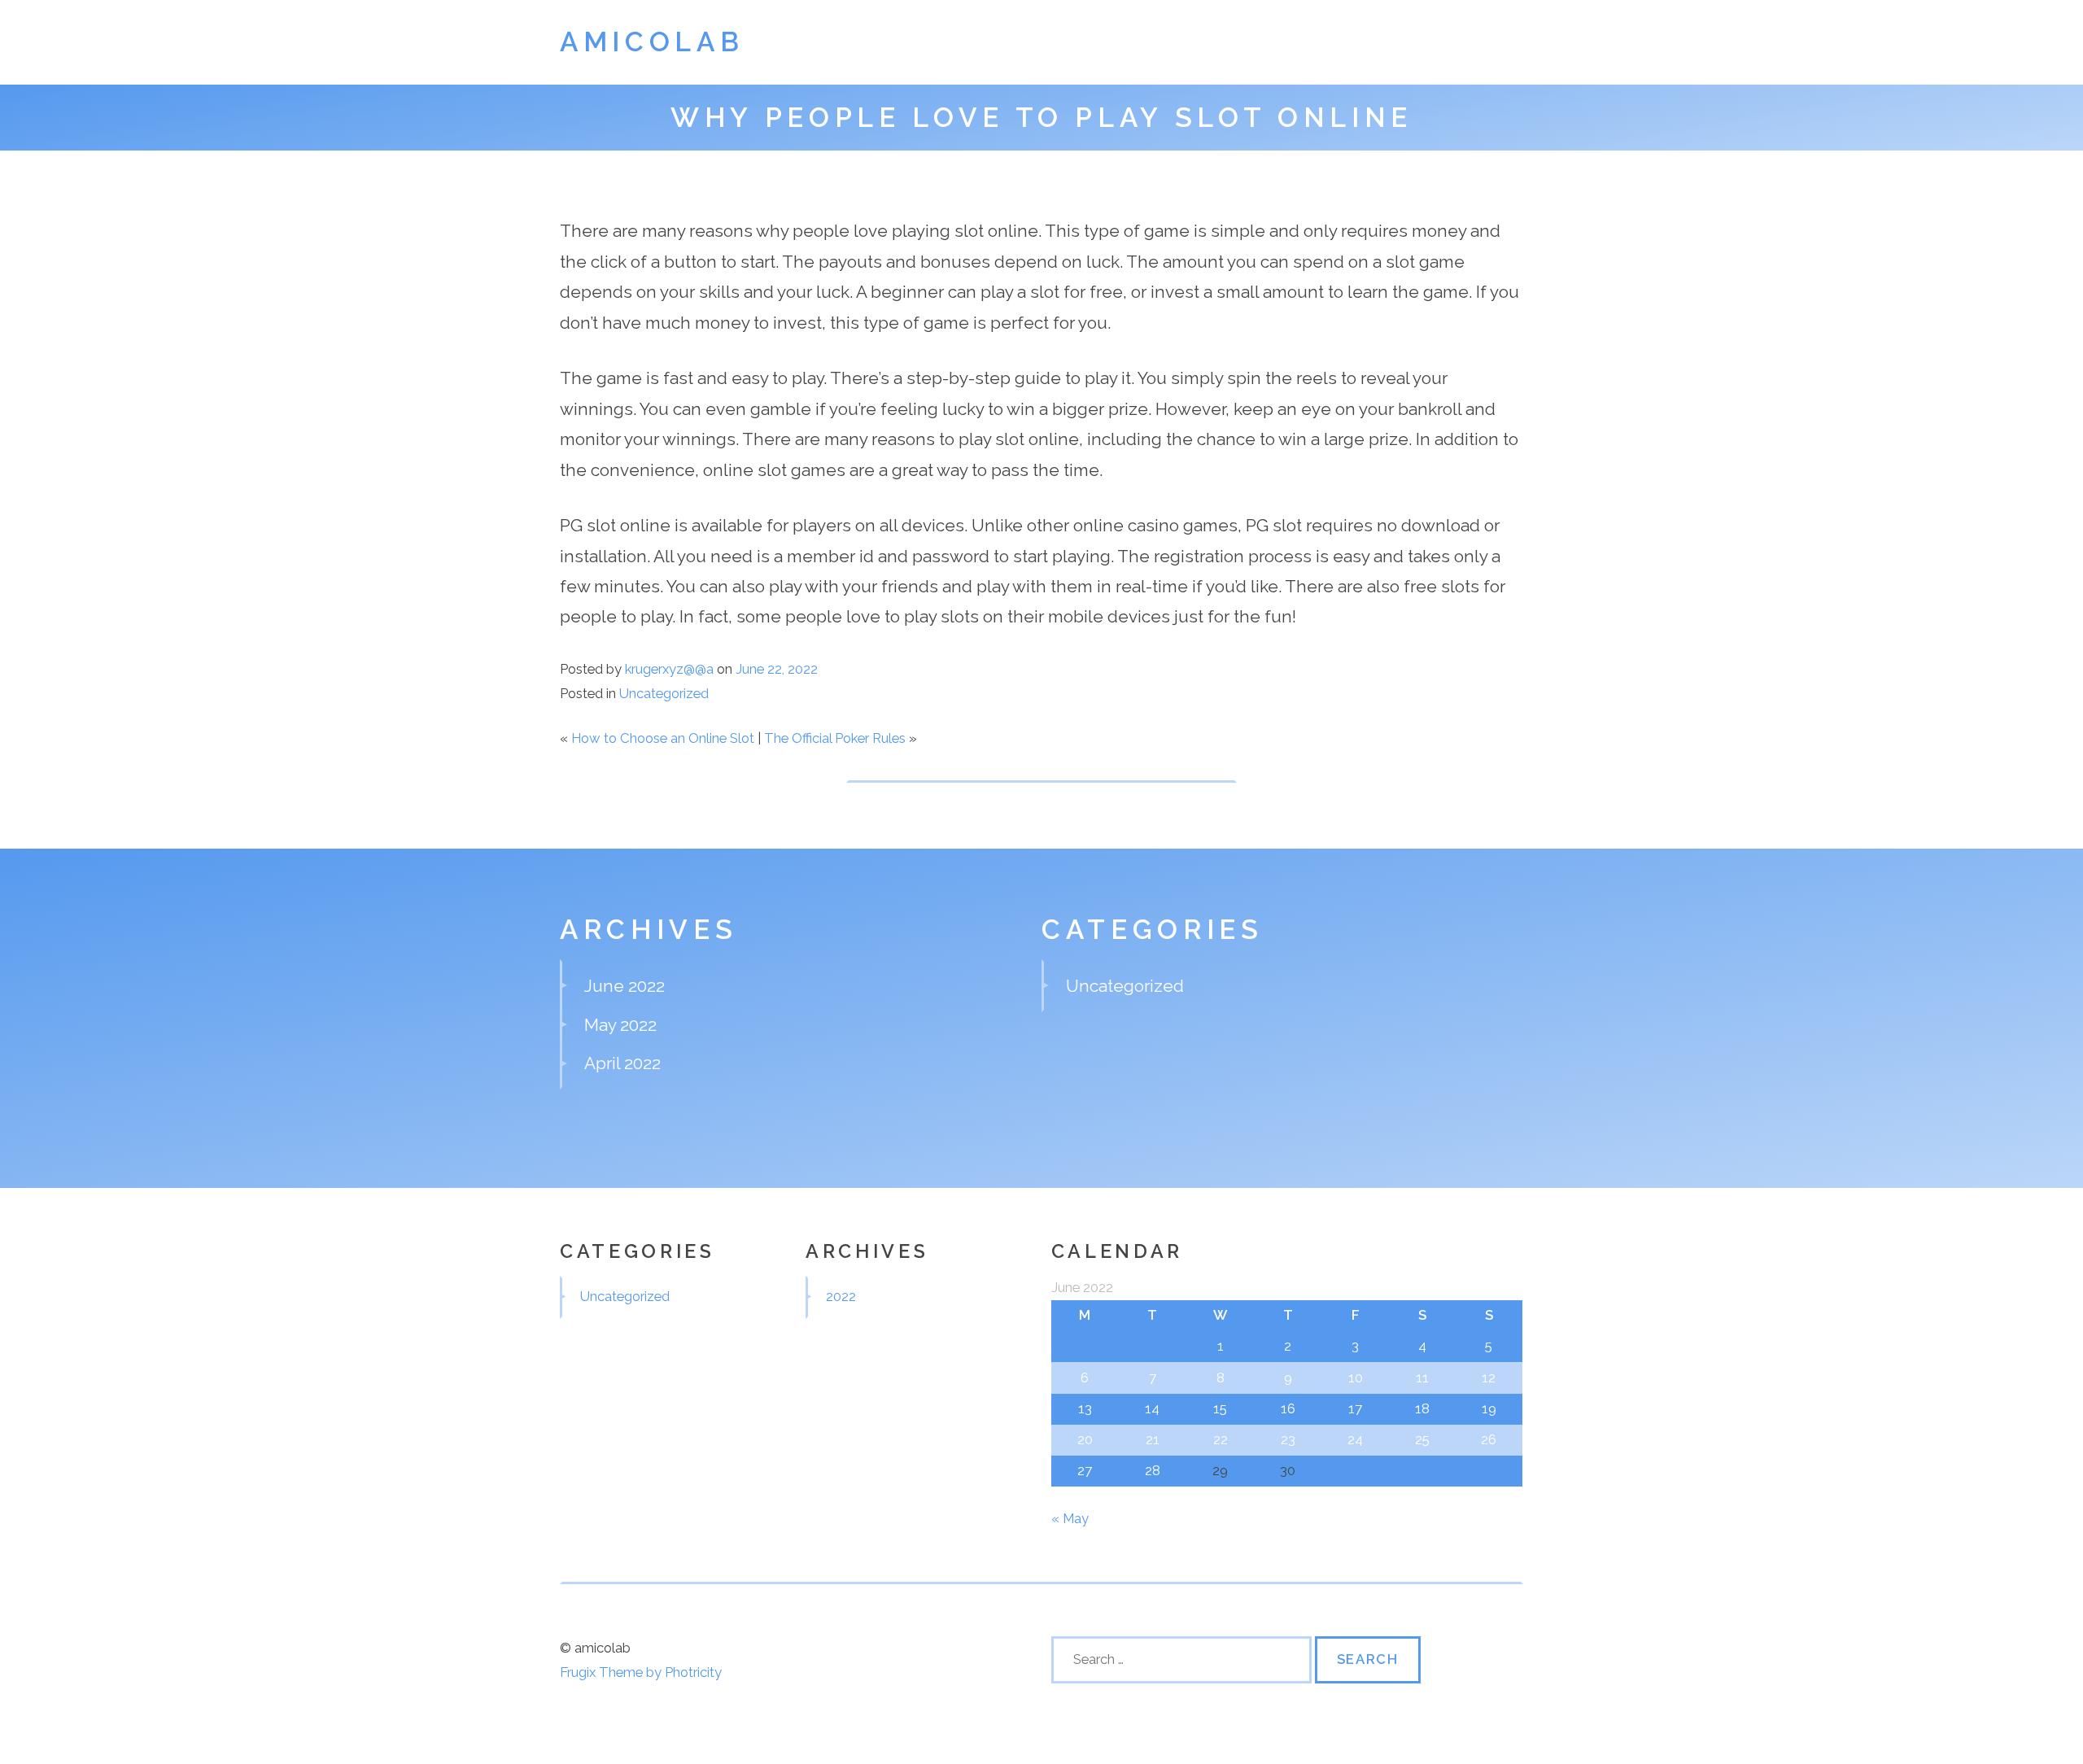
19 (1489, 1408)
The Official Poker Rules (835, 738)
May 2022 (620, 1025)
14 (1152, 1408)
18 (1422, 1408)
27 (1085, 1470)
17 (1355, 1408)
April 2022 (622, 1063)
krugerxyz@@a (669, 669)
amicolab (652, 42)
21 (1153, 1439)
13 (1085, 1408)
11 (1422, 1378)
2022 (841, 1296)
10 (1356, 1378)
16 (1288, 1408)
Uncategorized (664, 693)
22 (1221, 1439)
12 (1489, 1378)
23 (1288, 1439)
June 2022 (624, 986)
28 (1153, 1470)
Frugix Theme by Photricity (641, 1672)
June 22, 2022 (777, 669)
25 (1422, 1439)
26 (1489, 1439)
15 (1220, 1408)
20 (1085, 1439)
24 (1355, 1439)
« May (1070, 1518)
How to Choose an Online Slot (663, 738)
